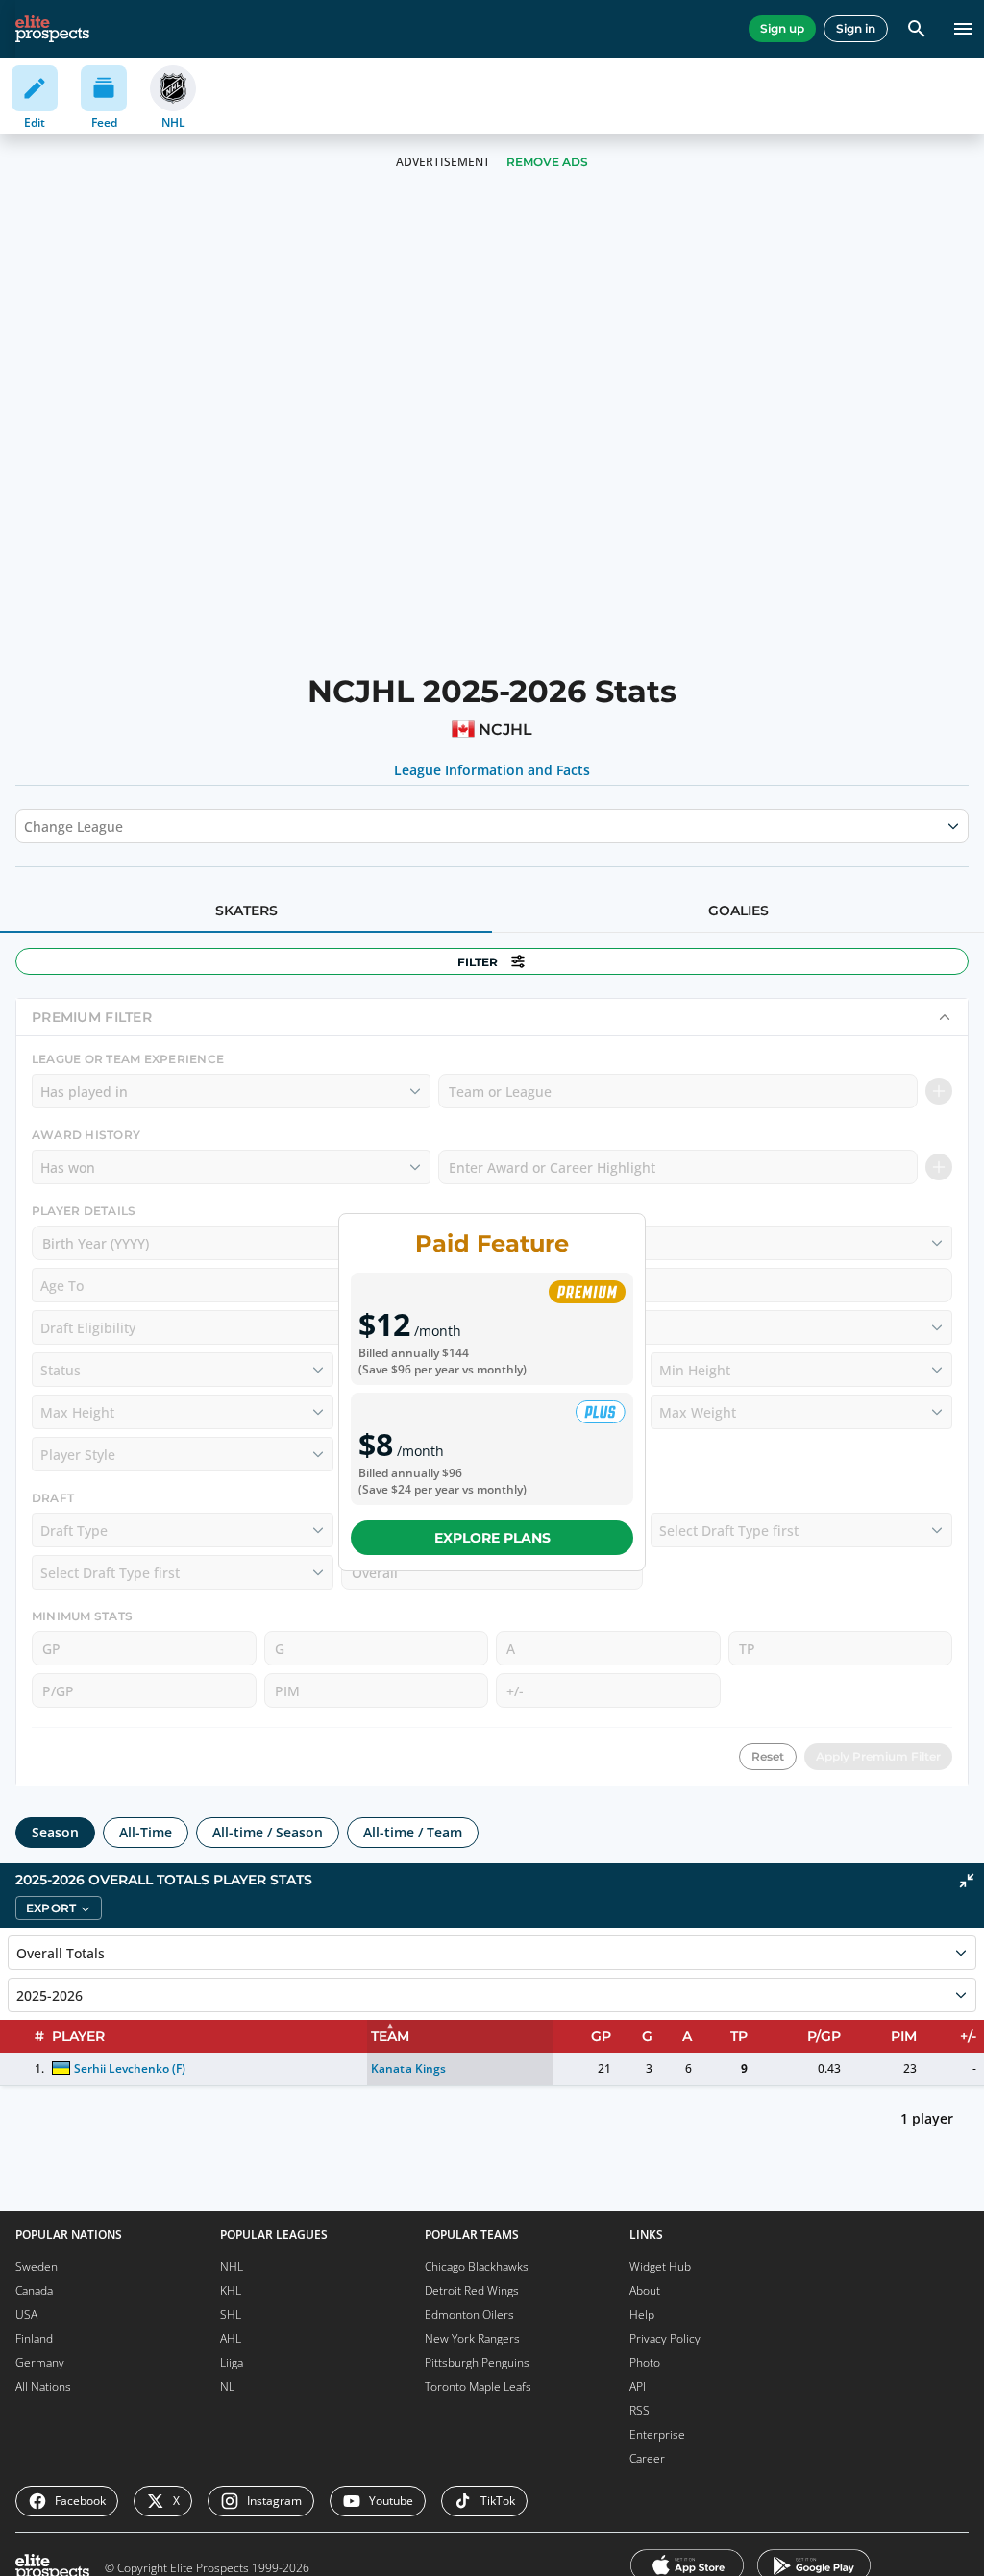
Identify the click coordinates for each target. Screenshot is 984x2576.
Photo (645, 2362)
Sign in (856, 28)
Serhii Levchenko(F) (130, 2068)
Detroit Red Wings (472, 2290)
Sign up (782, 28)
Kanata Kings (408, 2068)
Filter (478, 962)
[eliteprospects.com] (52, 29)
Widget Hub (660, 2266)
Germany (40, 2362)
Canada (34, 2290)
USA (26, 2314)
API (638, 2386)
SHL (231, 2314)
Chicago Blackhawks (477, 2266)
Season (55, 1832)
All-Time (146, 1832)
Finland (34, 2338)
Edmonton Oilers (469, 2314)
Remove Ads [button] (547, 162)
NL (227, 2386)
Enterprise (657, 2434)
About (645, 2290)
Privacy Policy (665, 2338)
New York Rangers (472, 2338)
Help (642, 2314)
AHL (231, 2338)
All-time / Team (413, 1832)
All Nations (43, 2386)
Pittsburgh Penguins (477, 2362)
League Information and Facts (492, 770)
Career (647, 2458)
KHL (231, 2290)
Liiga (232, 2362)
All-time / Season (268, 1832)
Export (51, 1908)
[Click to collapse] (967, 1881)
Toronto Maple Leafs (478, 2386)
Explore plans (492, 1538)
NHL (232, 2266)
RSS (640, 2410)
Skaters (246, 911)
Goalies (738, 911)
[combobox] (26, 826)
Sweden (37, 2266)
